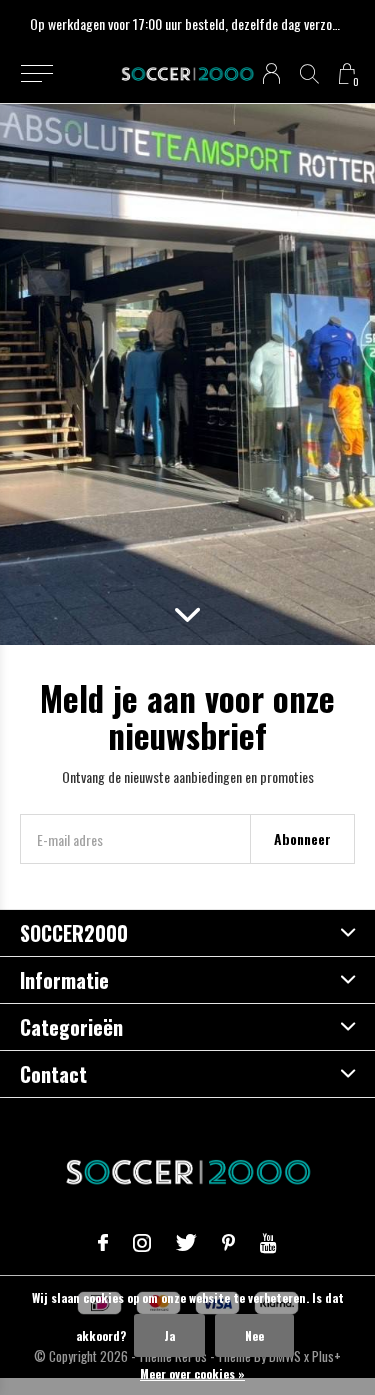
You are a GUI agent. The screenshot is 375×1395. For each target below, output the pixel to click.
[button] (36, 74)
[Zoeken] (309, 73)
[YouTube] (268, 1243)
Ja (169, 1335)
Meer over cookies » (192, 1373)
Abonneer (302, 838)
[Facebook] (103, 1243)
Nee (254, 1335)
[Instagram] (142, 1243)
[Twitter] (186, 1243)
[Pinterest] (228, 1243)
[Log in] (271, 73)
